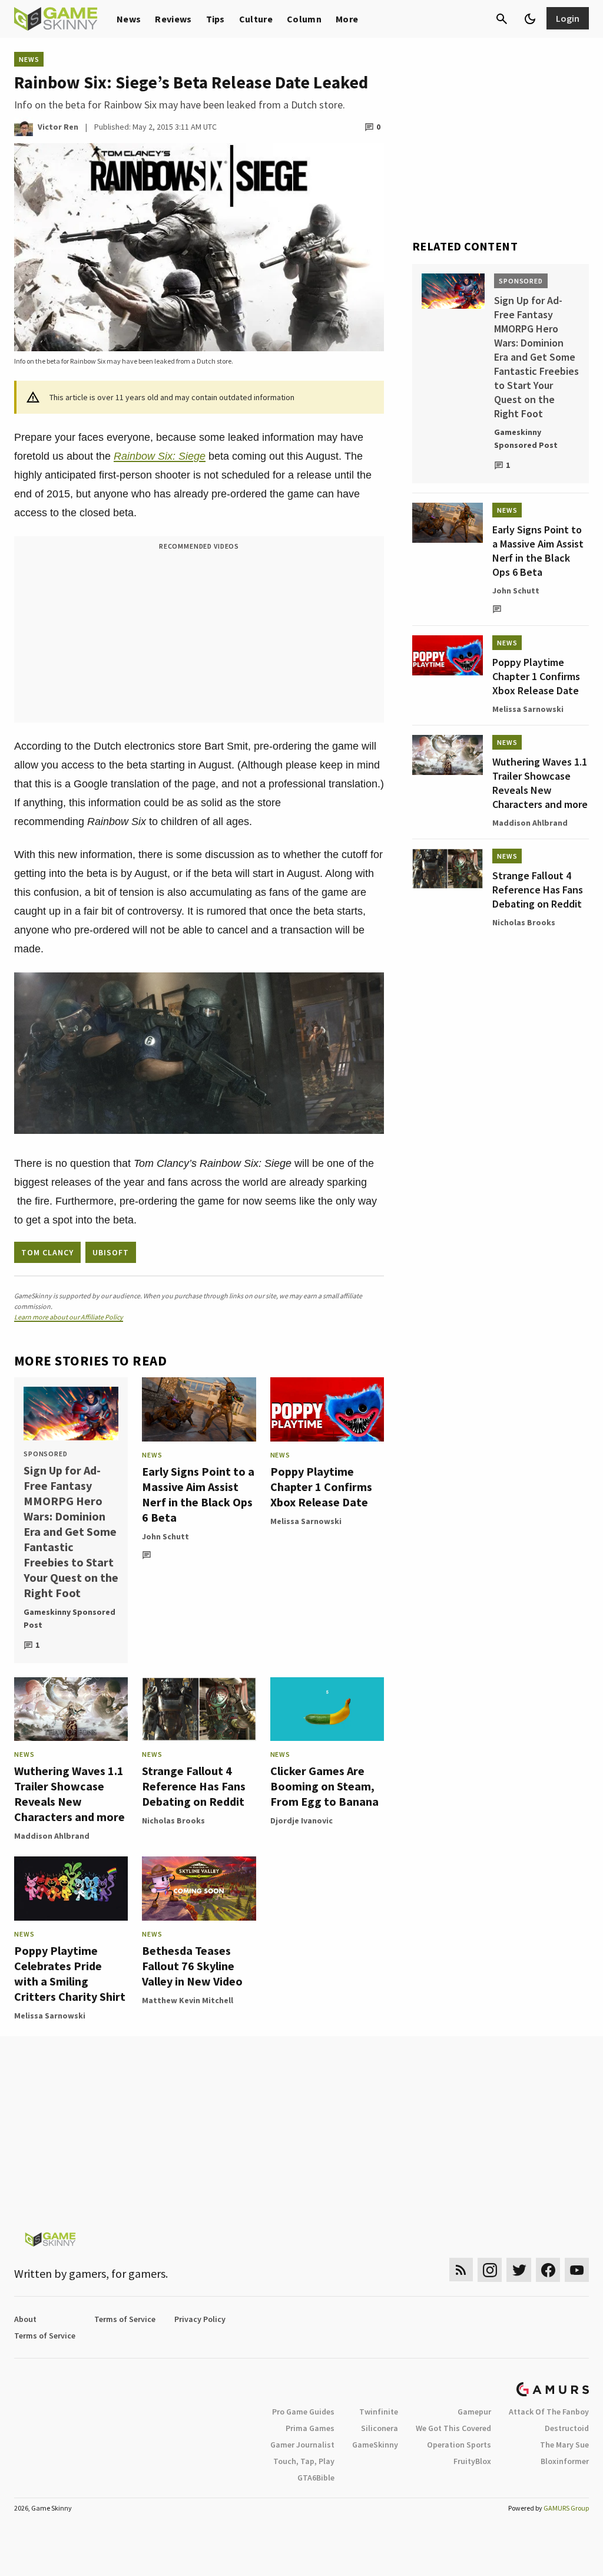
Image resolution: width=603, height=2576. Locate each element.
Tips (216, 19)
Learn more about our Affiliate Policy (69, 1317)
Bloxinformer (565, 2461)
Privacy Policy (200, 2319)
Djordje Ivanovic (301, 1820)
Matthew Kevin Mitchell (188, 2000)
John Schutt (165, 1536)
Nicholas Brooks (173, 1820)
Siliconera (380, 2428)
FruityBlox (472, 2461)
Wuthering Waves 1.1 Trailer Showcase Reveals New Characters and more (69, 1794)
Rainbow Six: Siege (160, 456)
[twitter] (519, 2270)
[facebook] (548, 2270)
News (129, 19)
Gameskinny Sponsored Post (69, 1618)
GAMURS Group (566, 2508)
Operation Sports (459, 2445)
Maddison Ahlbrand (52, 1836)
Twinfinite (379, 2412)
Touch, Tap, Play (304, 2461)
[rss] (461, 2270)
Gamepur (474, 2412)
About (25, 2319)
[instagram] (490, 2270)
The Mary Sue (564, 2445)
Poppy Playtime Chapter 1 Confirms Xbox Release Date (321, 1487)
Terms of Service (125, 2319)
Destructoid (567, 2428)
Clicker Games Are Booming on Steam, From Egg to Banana (324, 1786)
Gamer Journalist (302, 2445)
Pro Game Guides (303, 2412)
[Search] (502, 19)
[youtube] (577, 2270)
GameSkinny (375, 2445)
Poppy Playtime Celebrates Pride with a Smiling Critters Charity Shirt (70, 1973)
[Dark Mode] (530, 19)
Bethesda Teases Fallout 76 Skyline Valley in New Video (192, 1966)
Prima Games (310, 2428)
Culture (256, 19)
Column (304, 19)
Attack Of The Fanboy (549, 2412)
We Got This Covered (453, 2428)
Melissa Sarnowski (306, 1521)
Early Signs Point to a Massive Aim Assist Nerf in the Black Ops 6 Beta (198, 1494)
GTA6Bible (316, 2478)
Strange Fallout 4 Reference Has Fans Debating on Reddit (194, 1786)
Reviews (173, 19)
